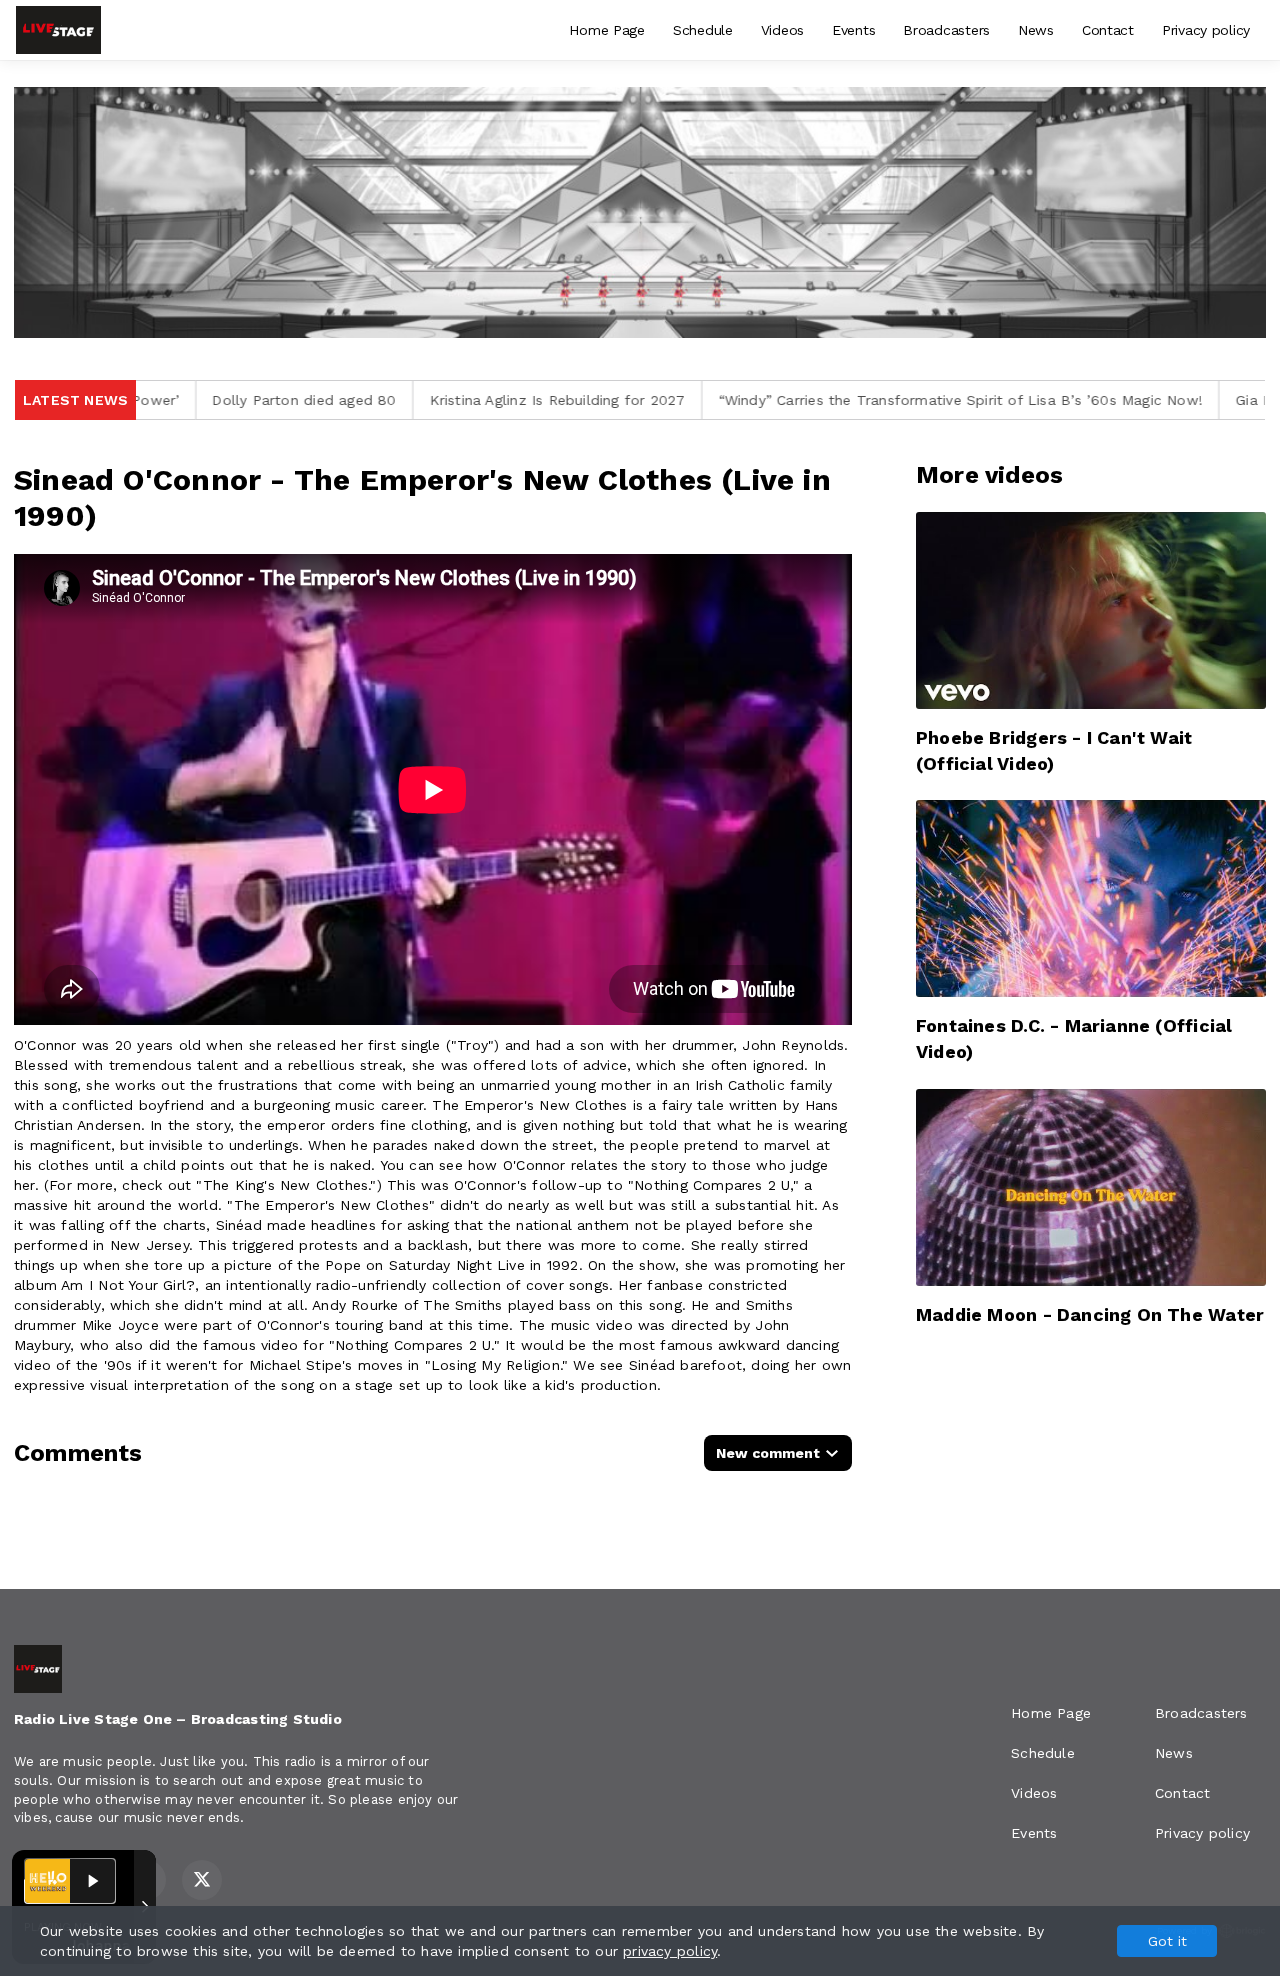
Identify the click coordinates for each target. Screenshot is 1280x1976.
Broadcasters (946, 30)
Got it (1167, 1941)
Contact (1108, 30)
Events (853, 30)
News (1036, 30)
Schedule (703, 30)
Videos (782, 30)
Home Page (606, 30)
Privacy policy (1206, 30)
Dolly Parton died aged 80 (159, 400)
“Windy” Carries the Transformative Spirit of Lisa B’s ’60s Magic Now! (815, 400)
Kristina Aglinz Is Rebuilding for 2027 (412, 400)
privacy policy (670, 1951)
